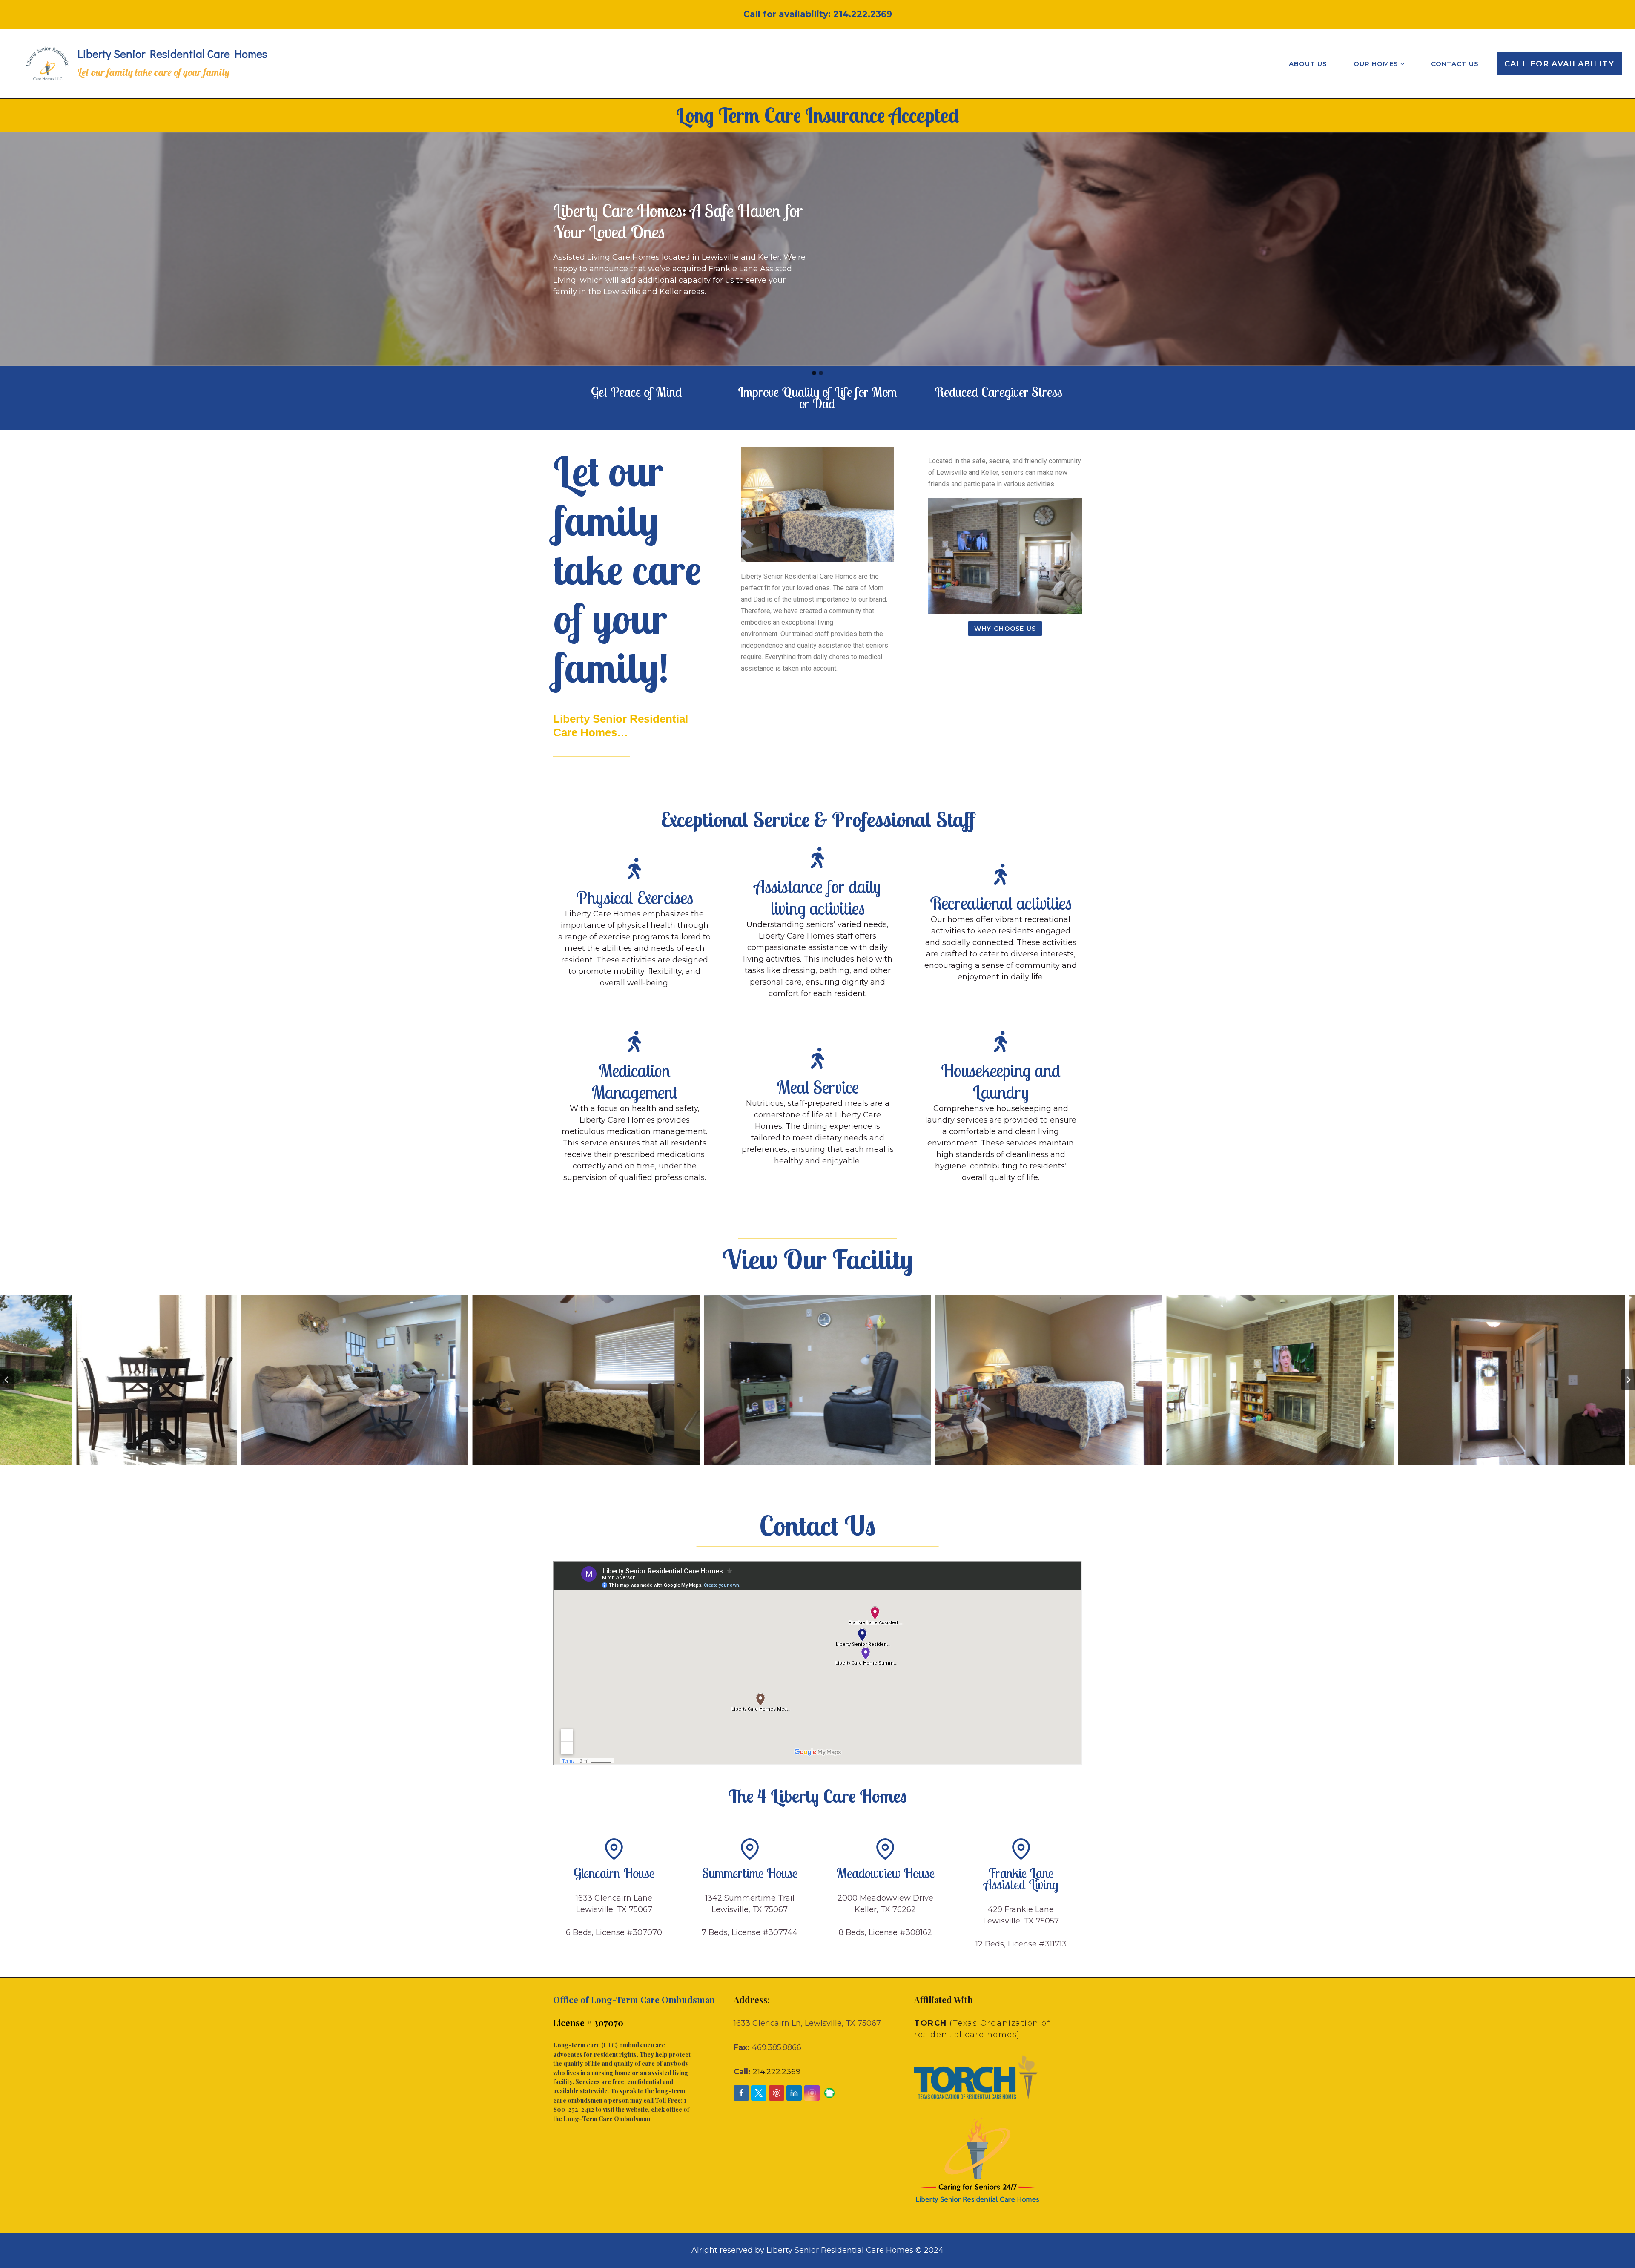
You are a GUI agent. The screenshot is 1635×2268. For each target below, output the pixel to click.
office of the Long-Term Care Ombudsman (621, 2114)
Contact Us (1455, 64)
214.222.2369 (863, 14)
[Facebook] (741, 2093)
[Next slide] (1628, 1380)
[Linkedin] (794, 2093)
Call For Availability (1559, 64)
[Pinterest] (777, 2093)
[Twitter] (759, 2093)
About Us (1308, 64)
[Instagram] (812, 2093)
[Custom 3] (829, 2093)
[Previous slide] (7, 1380)
